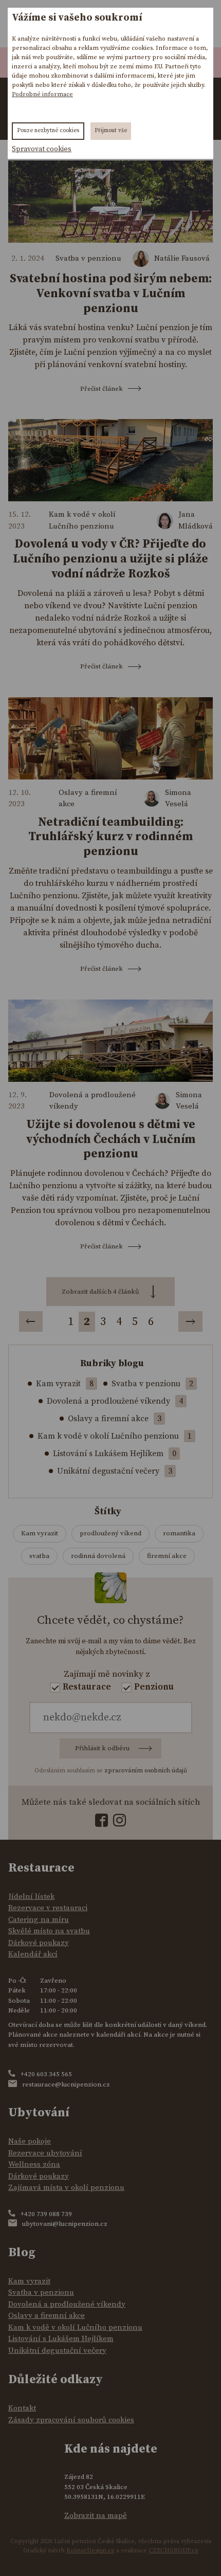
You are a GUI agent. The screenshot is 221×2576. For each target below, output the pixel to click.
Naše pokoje (30, 2141)
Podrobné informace (42, 94)
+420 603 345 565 (46, 2074)
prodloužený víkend (110, 1533)
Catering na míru (39, 1920)
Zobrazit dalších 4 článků (100, 1292)
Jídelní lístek (31, 1897)
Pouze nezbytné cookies (48, 131)
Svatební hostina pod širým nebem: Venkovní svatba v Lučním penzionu (111, 294)
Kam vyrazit (58, 1384)
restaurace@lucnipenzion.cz (66, 2084)
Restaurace (87, 1687)
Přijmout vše (111, 131)
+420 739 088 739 (46, 2214)
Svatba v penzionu (88, 258)
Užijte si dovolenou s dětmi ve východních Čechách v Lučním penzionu (111, 1140)
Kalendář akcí (33, 1954)
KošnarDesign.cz (90, 2551)
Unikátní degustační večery (108, 1471)
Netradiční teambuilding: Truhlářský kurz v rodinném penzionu (110, 837)
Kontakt (22, 2408)
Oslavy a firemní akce (88, 799)
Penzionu (154, 1687)
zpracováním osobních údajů (146, 1771)
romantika (179, 1533)
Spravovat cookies (42, 149)
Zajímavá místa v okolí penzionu (66, 2188)
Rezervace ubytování (45, 2153)
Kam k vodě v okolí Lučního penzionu (82, 520)
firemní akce (167, 1556)
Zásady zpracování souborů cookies (71, 2420)
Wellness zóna (34, 2164)
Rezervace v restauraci (48, 1908)
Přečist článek (102, 389)
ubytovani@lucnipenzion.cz (65, 2224)
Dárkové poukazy (39, 1943)
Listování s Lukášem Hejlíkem (108, 1454)
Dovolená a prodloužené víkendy (93, 1101)
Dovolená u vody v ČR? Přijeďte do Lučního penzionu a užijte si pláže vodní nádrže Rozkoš (110, 559)
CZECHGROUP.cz (173, 2551)
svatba (39, 1556)
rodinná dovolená (98, 1556)
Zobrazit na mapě (96, 2516)
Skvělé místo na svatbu (49, 1931)
